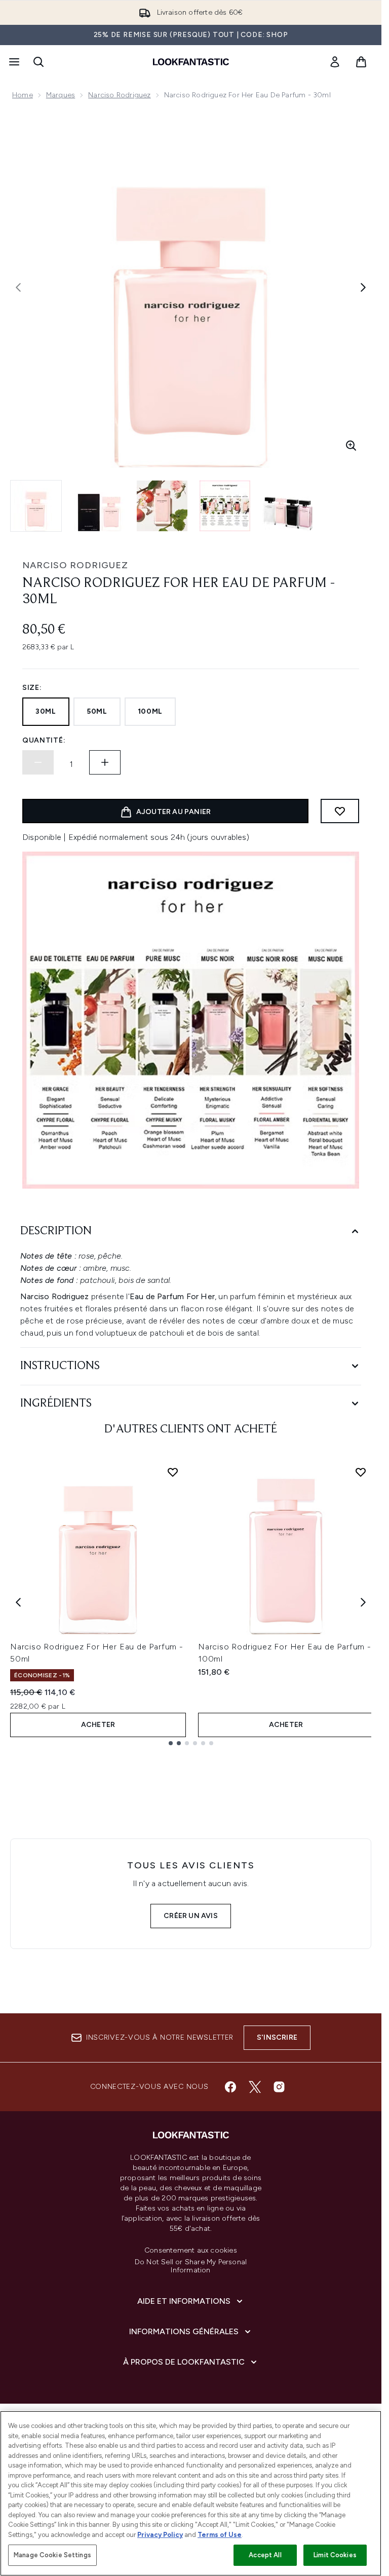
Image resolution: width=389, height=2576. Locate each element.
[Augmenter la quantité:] (105, 762)
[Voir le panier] (361, 62)
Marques (61, 95)
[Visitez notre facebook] (230, 2087)
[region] (191, 2493)
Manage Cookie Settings (52, 2555)
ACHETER (98, 1725)
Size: (32, 688)
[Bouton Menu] (13, 62)
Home (23, 95)
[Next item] (363, 1602)
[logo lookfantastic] (191, 62)
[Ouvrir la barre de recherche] (38, 62)
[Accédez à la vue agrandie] (351, 446)
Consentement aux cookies (191, 2251)
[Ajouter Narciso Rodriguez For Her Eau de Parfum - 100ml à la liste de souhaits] (361, 1472)
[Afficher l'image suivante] (363, 287)
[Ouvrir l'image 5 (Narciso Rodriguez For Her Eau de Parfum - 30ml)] (288, 506)
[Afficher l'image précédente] (18, 287)
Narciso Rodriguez (119, 95)
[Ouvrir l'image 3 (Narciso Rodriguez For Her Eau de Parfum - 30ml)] (162, 506)
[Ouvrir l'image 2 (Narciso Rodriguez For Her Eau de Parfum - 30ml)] (99, 506)
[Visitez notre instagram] (279, 2087)
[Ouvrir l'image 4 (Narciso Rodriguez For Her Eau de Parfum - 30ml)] (225, 506)
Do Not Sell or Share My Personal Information (191, 2266)
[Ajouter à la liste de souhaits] (340, 811)
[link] (335, 62)
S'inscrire (277, 2037)
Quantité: (44, 740)
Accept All (265, 2555)
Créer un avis (191, 1916)
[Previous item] (18, 1602)
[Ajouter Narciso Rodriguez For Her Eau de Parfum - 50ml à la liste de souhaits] (173, 1472)
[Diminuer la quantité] (38, 762)
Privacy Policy (160, 2535)
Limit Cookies (335, 2555)
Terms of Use (220, 2535)
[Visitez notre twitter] (255, 2087)
